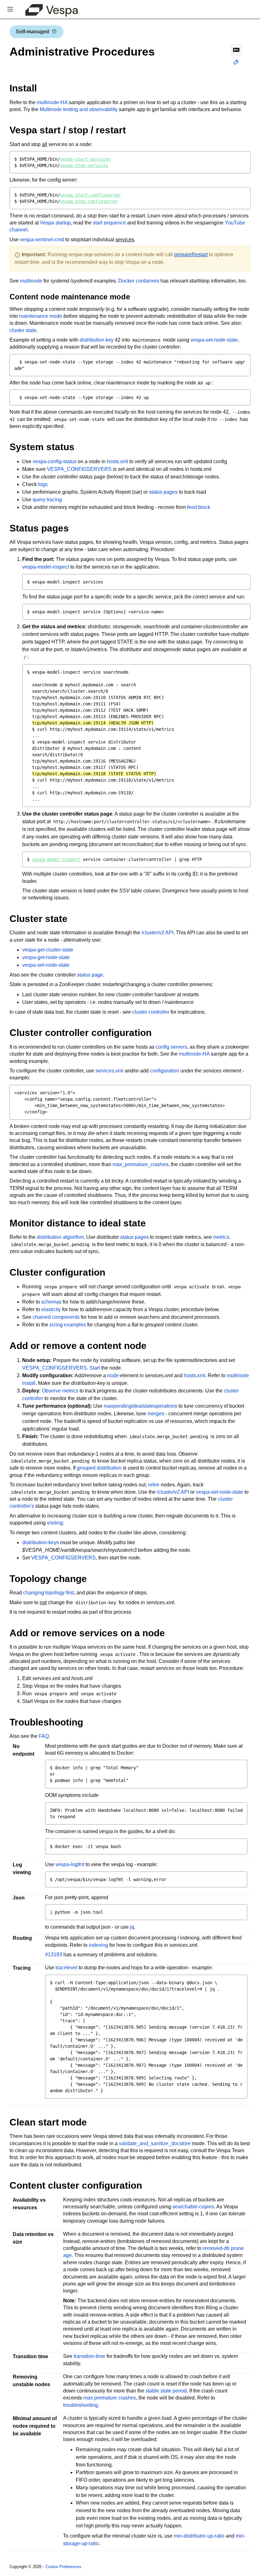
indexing (98, 1945)
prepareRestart (191, 254)
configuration (165, 1071)
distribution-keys (41, 1542)
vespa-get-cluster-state (48, 950)
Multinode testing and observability (79, 109)
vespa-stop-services (84, 165)
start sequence (109, 223)
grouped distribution (99, 1468)
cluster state (23, 330)
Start (95, 1368)
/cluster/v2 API (157, 933)
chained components (56, 1317)
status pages (163, 492)
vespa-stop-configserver (89, 201)
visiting (55, 1523)
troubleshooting (81, 2405)
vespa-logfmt (70, 1864)
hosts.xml (117, 461)
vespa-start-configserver (90, 195)
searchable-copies (193, 2207)
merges (156, 1414)
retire (154, 1485)
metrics (221, 1237)
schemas (51, 1302)
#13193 (54, 1955)
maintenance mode (41, 316)
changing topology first (49, 1593)
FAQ (44, 1736)
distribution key (97, 340)
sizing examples (68, 1325)
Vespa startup (55, 223)
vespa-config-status (55, 461)
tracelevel (66, 1968)
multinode (31, 281)
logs (43, 484)
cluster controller (151, 1012)
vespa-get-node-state (46, 957)
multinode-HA (52, 102)
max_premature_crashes (140, 1164)
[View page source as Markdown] (236, 50)
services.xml (109, 1071)
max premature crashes (110, 2398)
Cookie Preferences (63, 2567)
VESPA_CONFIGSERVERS (79, 469)
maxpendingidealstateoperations (140, 1406)
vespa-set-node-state (214, 340)
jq (132, 1927)
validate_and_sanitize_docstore (155, 2143)
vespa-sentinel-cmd (42, 240)
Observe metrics (60, 1391)
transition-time (89, 2356)
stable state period (166, 2391)
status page (90, 975)
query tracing (47, 500)
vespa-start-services (85, 159)
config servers (171, 1047)
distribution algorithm (60, 1237)
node (113, 1375)
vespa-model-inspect (46, 567)
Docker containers (139, 281)
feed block (199, 507)
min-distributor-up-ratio (199, 2536)
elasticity (51, 1309)
